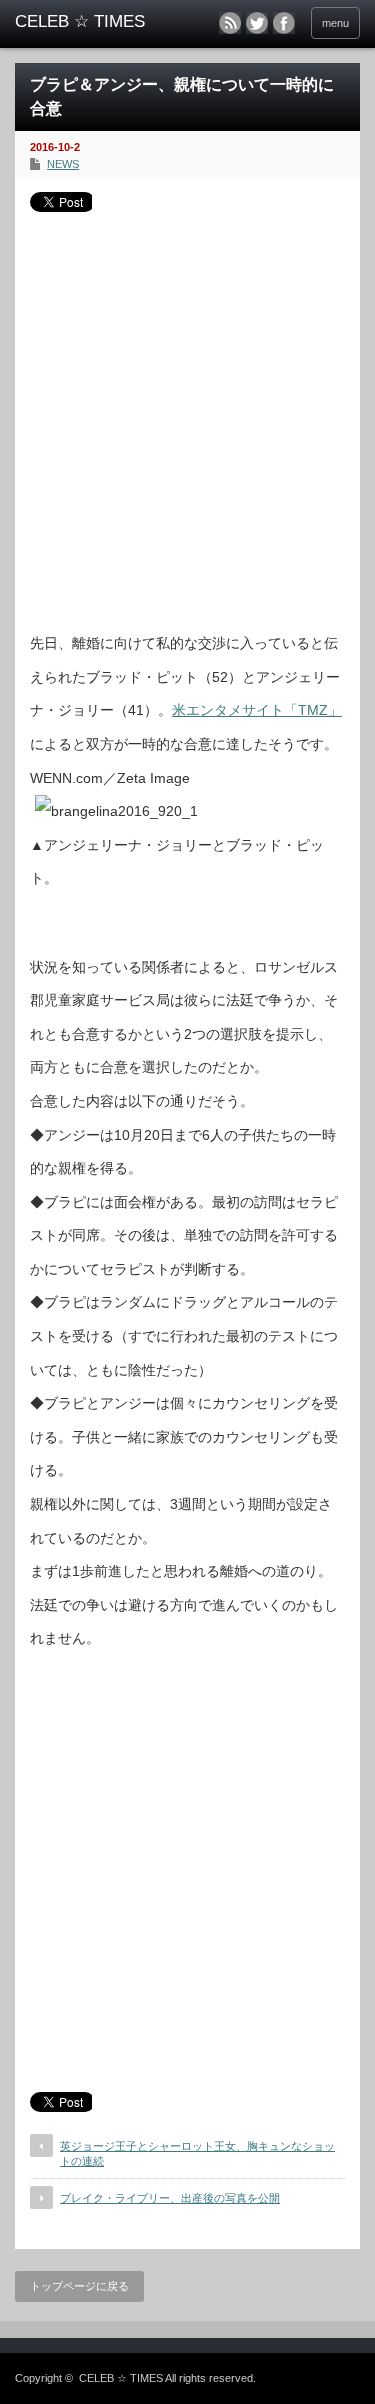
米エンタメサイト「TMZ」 (257, 710)
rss (230, 23)
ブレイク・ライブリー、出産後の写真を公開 (170, 2198)
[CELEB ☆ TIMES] (90, 22)
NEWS (63, 164)
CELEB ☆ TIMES (121, 2378)
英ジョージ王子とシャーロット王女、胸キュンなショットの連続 (197, 2153)
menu (335, 23)
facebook (284, 23)
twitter (257, 23)
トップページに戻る (79, 2286)
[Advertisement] (187, 414)
